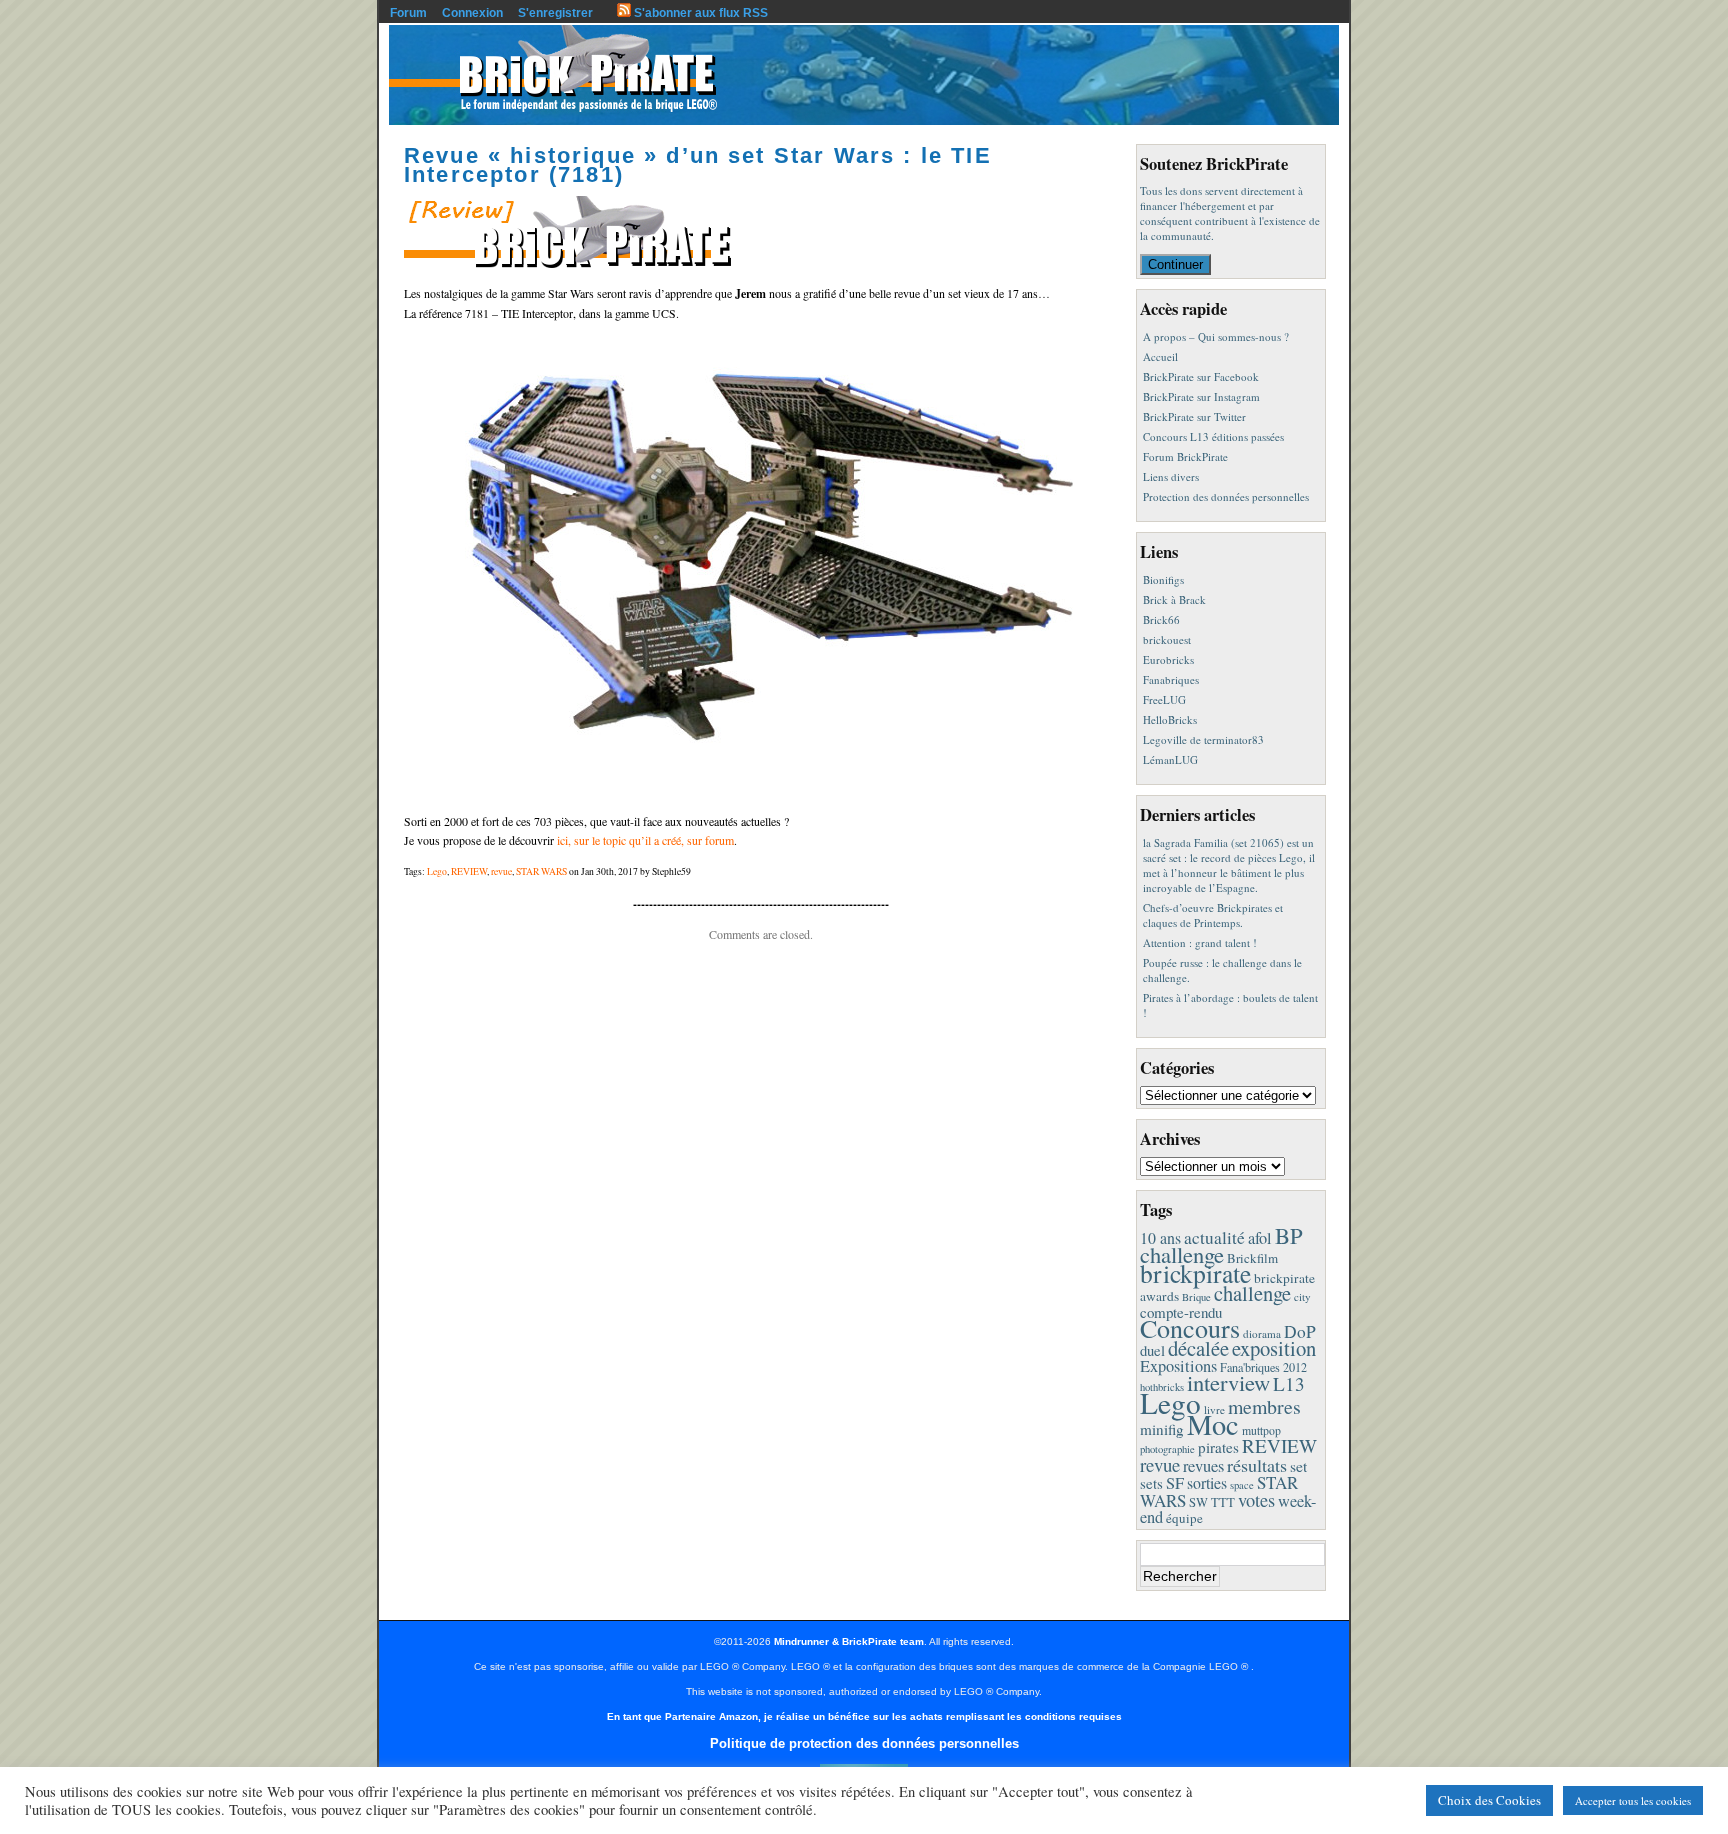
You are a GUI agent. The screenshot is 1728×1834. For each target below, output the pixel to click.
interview (1228, 1382)
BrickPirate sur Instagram (1201, 396)
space (1242, 1485)
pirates (1218, 1447)
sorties (1207, 1482)
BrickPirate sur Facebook (1201, 376)
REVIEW (469, 871)
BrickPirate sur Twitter (1194, 416)
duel (1152, 1350)
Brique (1196, 1297)
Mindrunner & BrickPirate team (849, 1641)
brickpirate (1195, 1273)
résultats (1257, 1465)
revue (501, 871)
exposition (1274, 1348)
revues (1203, 1466)
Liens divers (1171, 476)
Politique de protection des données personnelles (864, 1743)
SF (1175, 1483)
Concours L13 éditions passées (1213, 436)
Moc (1213, 1424)
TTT (1223, 1502)
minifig (1162, 1429)
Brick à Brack (1174, 599)
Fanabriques (1171, 679)
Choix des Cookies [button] (1489, 1800)
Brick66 (1161, 619)
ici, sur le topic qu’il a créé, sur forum (645, 840)
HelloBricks (1170, 719)
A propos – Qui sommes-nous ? (1216, 336)
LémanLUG (1170, 759)
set (1298, 1465)
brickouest (1167, 639)
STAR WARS (541, 871)
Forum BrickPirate (1185, 456)
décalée (1198, 1348)
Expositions (1178, 1366)
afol (1260, 1238)
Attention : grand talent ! (1200, 942)
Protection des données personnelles (1226, 496)
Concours (1190, 1327)
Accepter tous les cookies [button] (1633, 1800)
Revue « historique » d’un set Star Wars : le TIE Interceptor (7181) (698, 165)
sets (1151, 1483)
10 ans (1160, 1237)
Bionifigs (1163, 579)
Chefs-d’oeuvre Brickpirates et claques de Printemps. (1213, 915)
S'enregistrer (555, 13)
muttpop (1261, 1430)
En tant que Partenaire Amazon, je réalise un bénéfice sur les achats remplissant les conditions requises (864, 1716)
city (1302, 1296)
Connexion (472, 13)
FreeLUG (1164, 699)
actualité (1214, 1237)
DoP (1300, 1331)
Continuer (1175, 264)
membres (1264, 1406)
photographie (1167, 1449)
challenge (1252, 1293)
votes (1256, 1500)
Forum (408, 13)
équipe (1184, 1518)
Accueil (1160, 356)
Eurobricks (1168, 659)
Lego (437, 871)
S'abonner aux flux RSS (699, 13)
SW (1198, 1502)
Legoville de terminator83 (1203, 739)
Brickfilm (1252, 1258)
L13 (1289, 1383)
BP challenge (1221, 1244)
